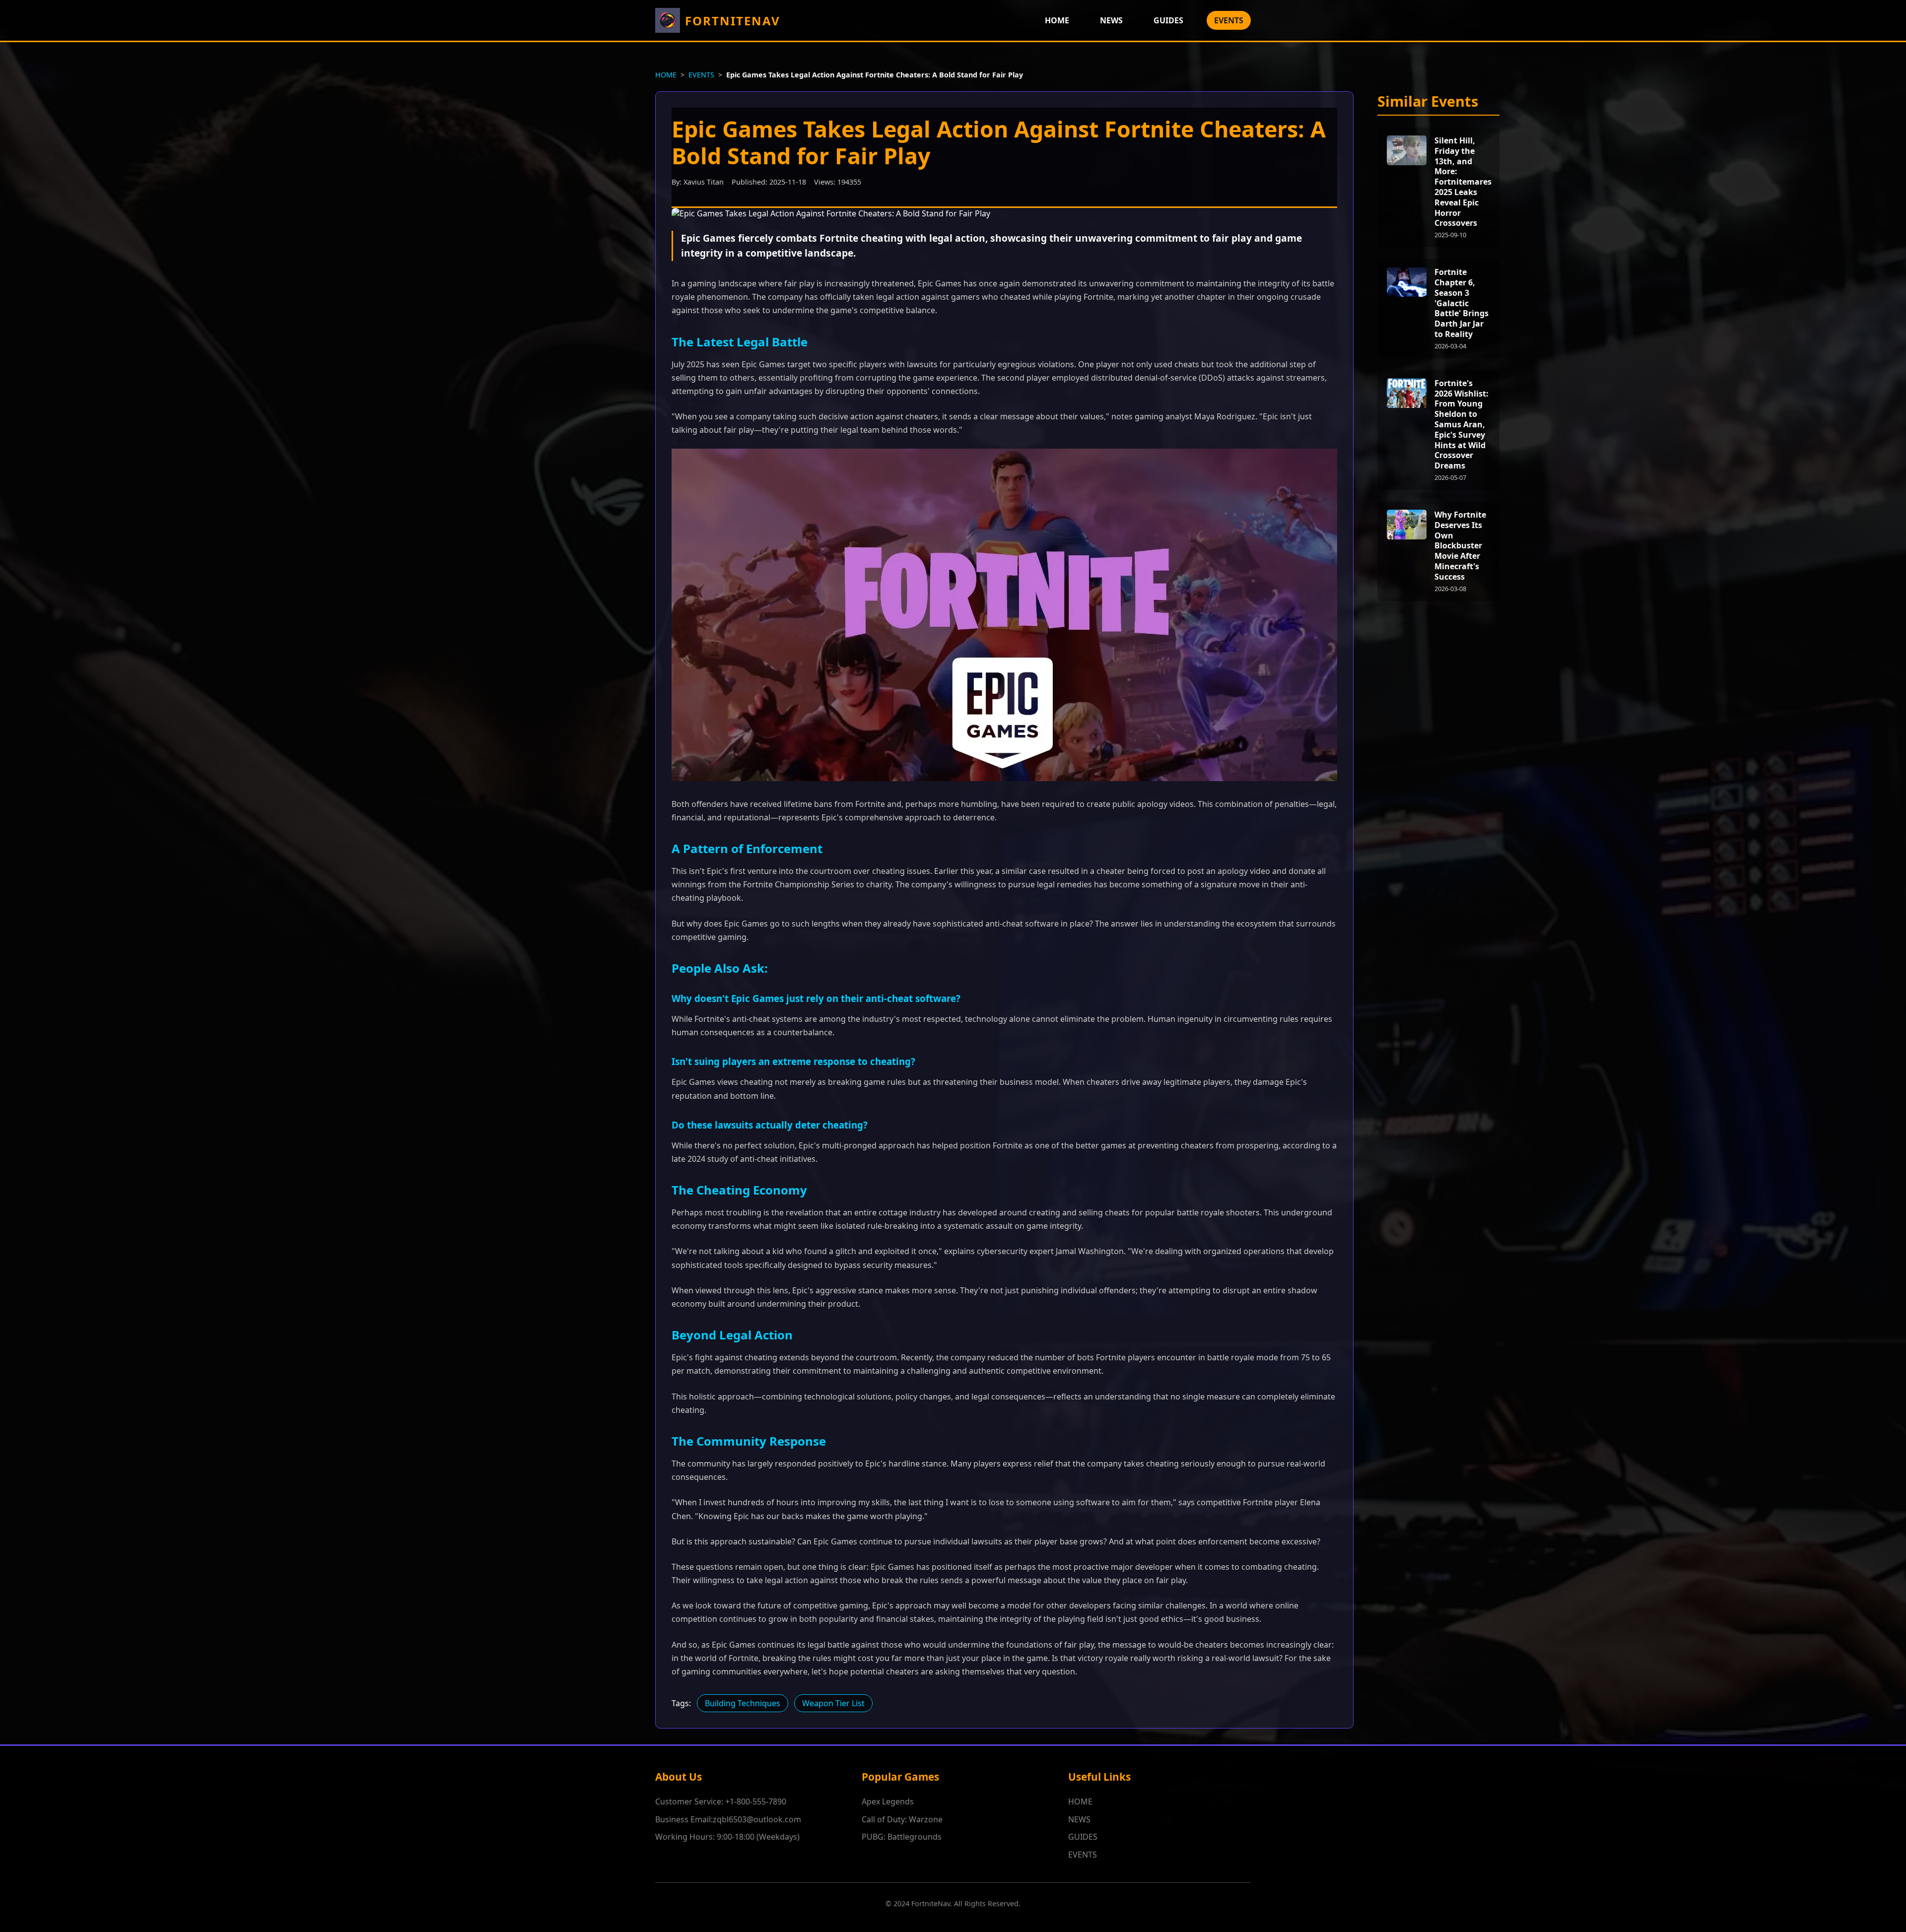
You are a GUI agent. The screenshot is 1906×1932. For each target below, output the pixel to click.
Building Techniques (743, 1703)
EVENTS (1229, 20)
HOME (1057, 20)
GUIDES (1168, 20)
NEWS (1111, 20)
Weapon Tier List (833, 1703)
